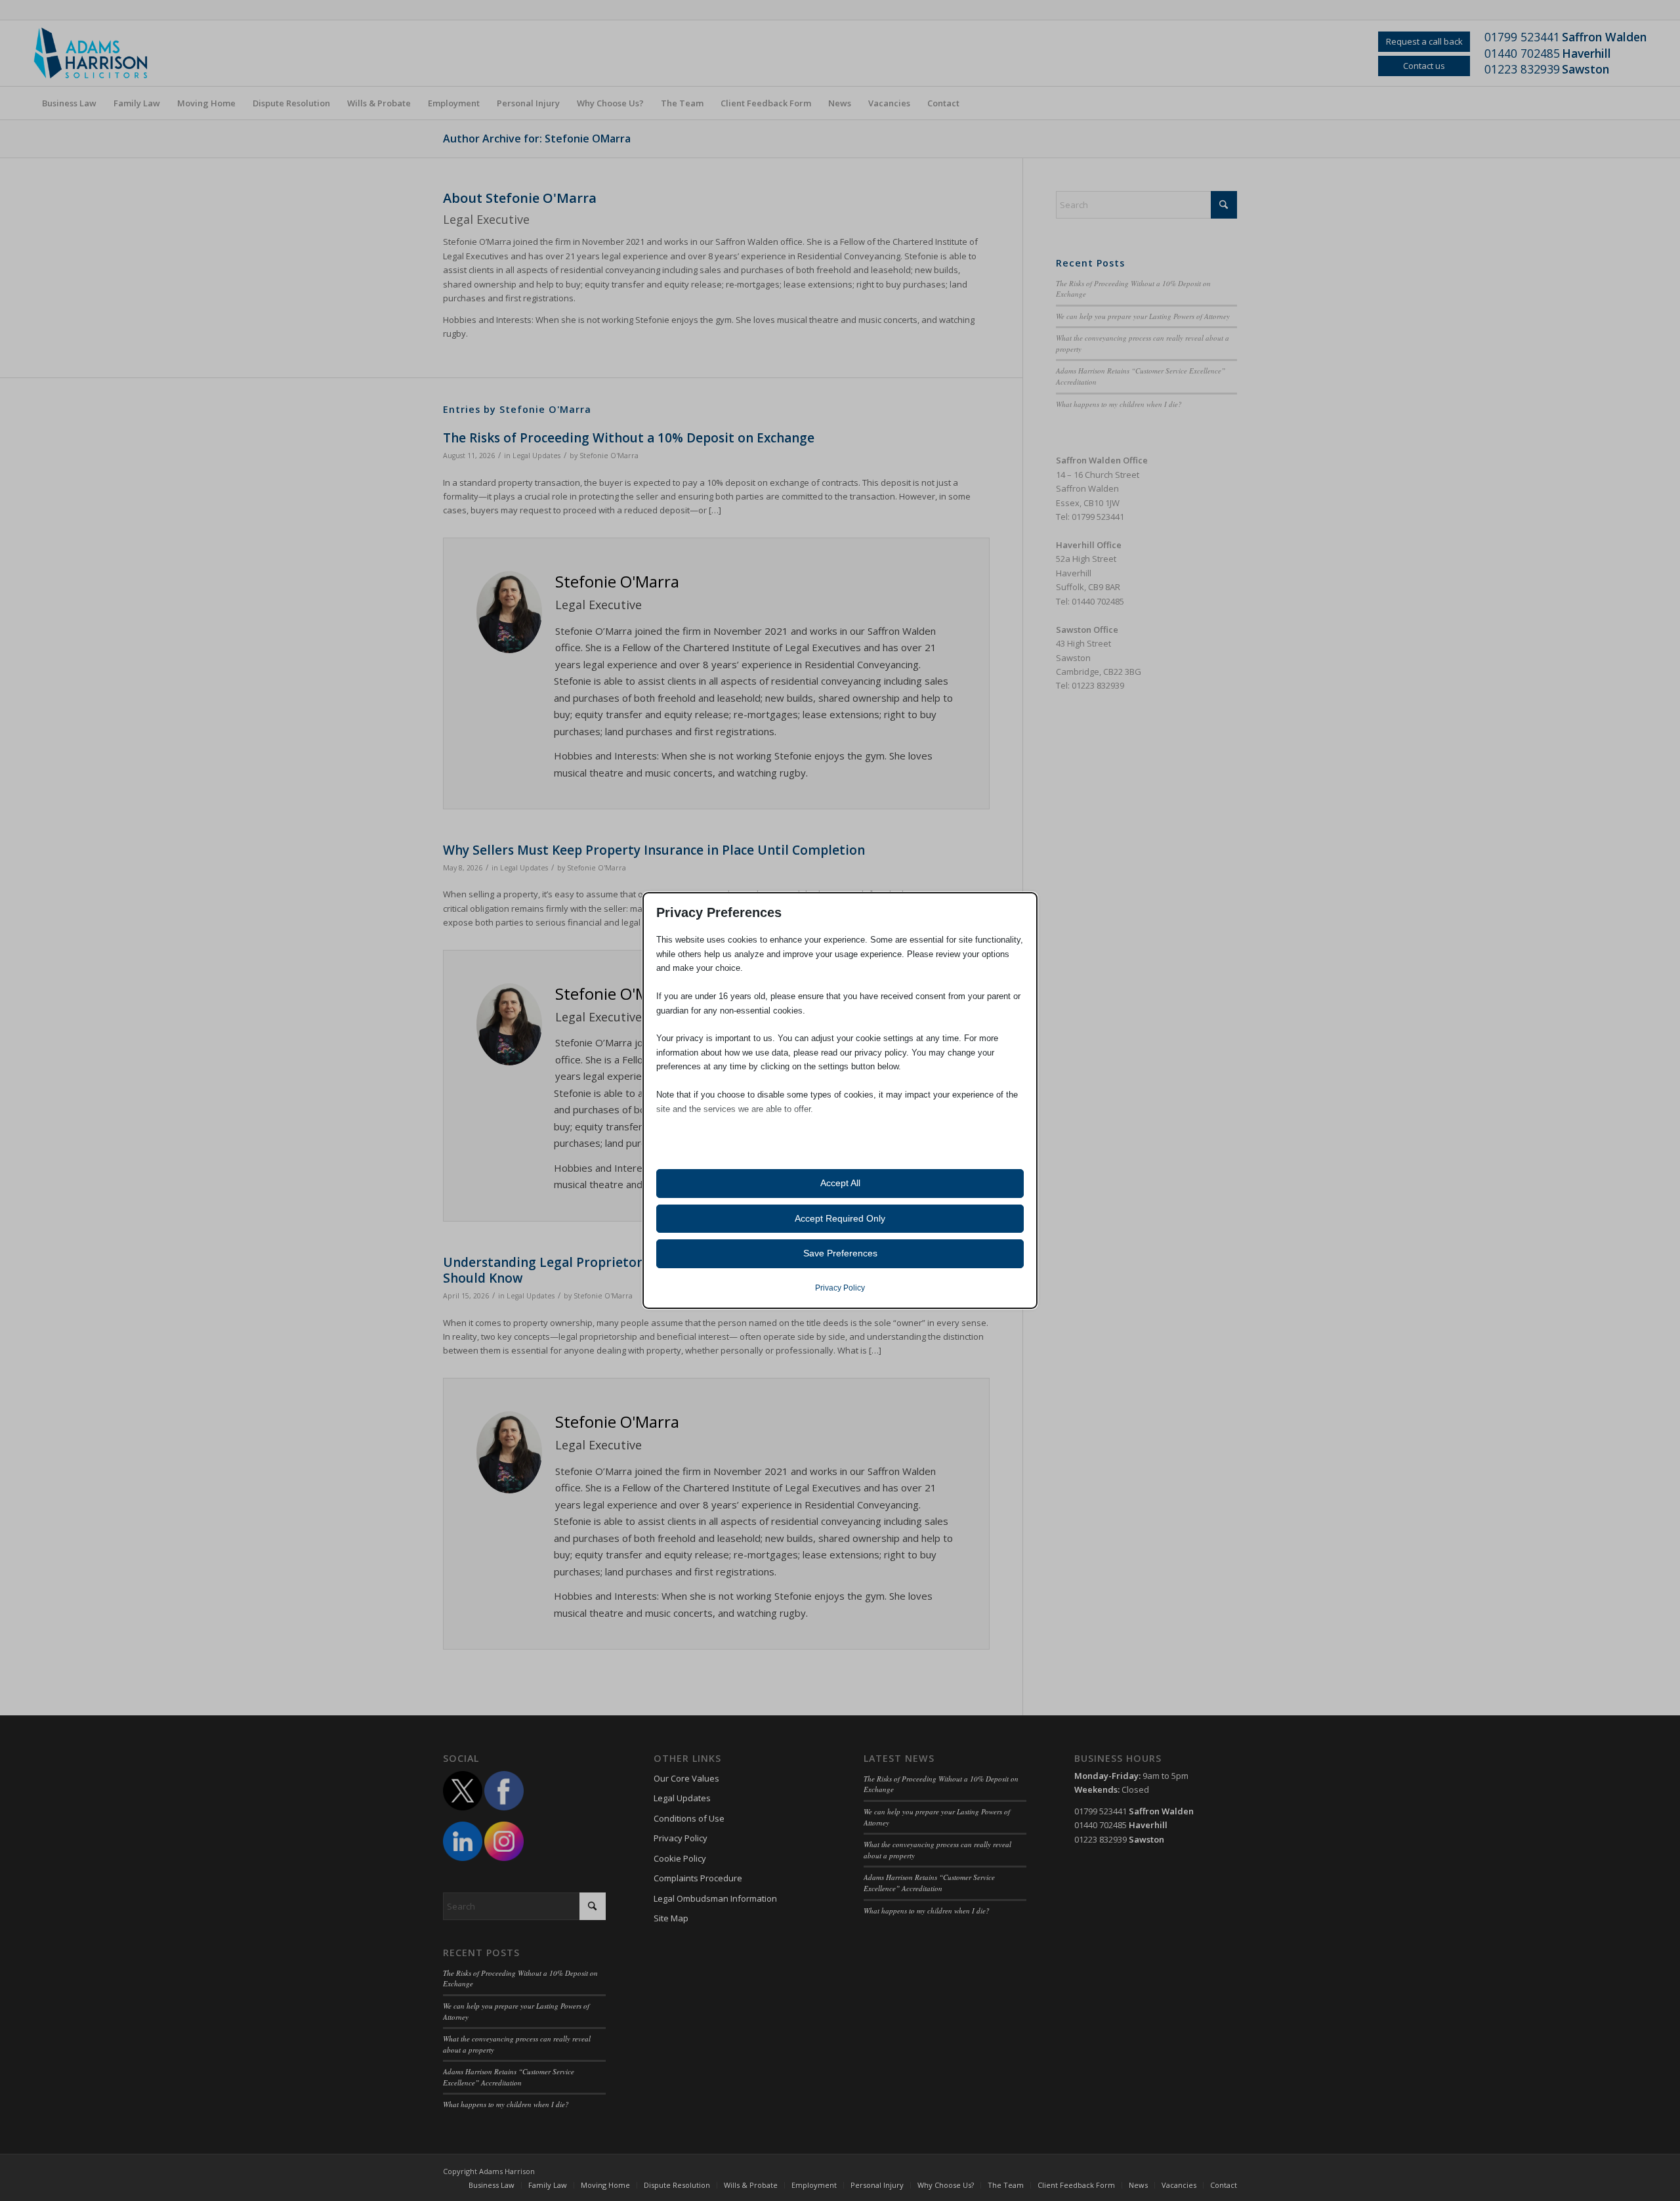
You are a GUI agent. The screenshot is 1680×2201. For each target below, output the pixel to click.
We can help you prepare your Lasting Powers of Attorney (1143, 316)
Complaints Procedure (698, 1878)
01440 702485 (1522, 53)
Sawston (1585, 69)
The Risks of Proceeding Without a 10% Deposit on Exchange (629, 438)
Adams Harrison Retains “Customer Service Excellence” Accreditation (509, 2077)
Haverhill (1586, 53)
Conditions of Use (689, 1818)
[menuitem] (69, 103)
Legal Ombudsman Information (715, 1898)
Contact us (1424, 66)
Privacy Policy (681, 1838)
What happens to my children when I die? (1119, 404)
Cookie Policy (680, 1858)
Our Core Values (686, 1778)
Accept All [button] (840, 1183)
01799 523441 (1522, 37)
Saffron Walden (1604, 37)
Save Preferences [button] (840, 1253)
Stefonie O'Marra (609, 456)
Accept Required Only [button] (840, 1218)
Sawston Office (1087, 630)
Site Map (671, 1918)
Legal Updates (536, 456)
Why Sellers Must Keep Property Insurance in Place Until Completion (654, 850)
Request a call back (1424, 41)
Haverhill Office (1089, 545)
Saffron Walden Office (1102, 460)
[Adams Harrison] (99, 53)
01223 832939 (1522, 69)
